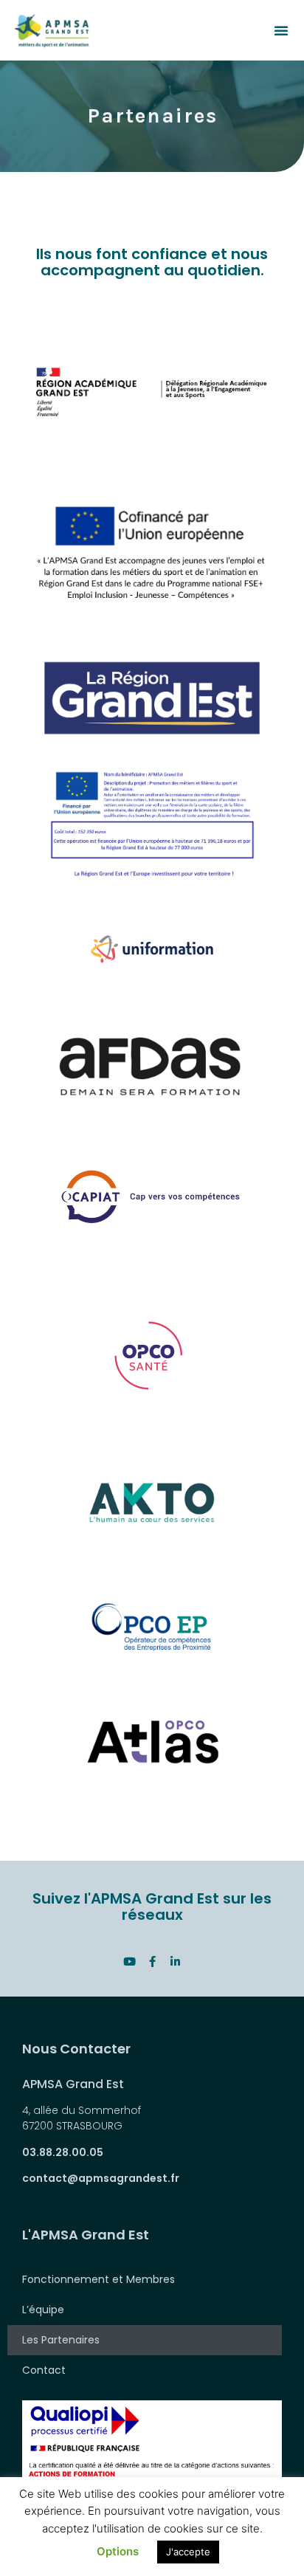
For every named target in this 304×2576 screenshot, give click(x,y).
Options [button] (118, 2551)
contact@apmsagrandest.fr (101, 2178)
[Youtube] (129, 1962)
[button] (281, 30)
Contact (44, 2370)
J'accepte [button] (188, 2552)
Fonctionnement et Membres (99, 2279)
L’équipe (43, 2310)
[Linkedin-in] (175, 1962)
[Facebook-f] (152, 1962)
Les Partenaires (61, 2340)
